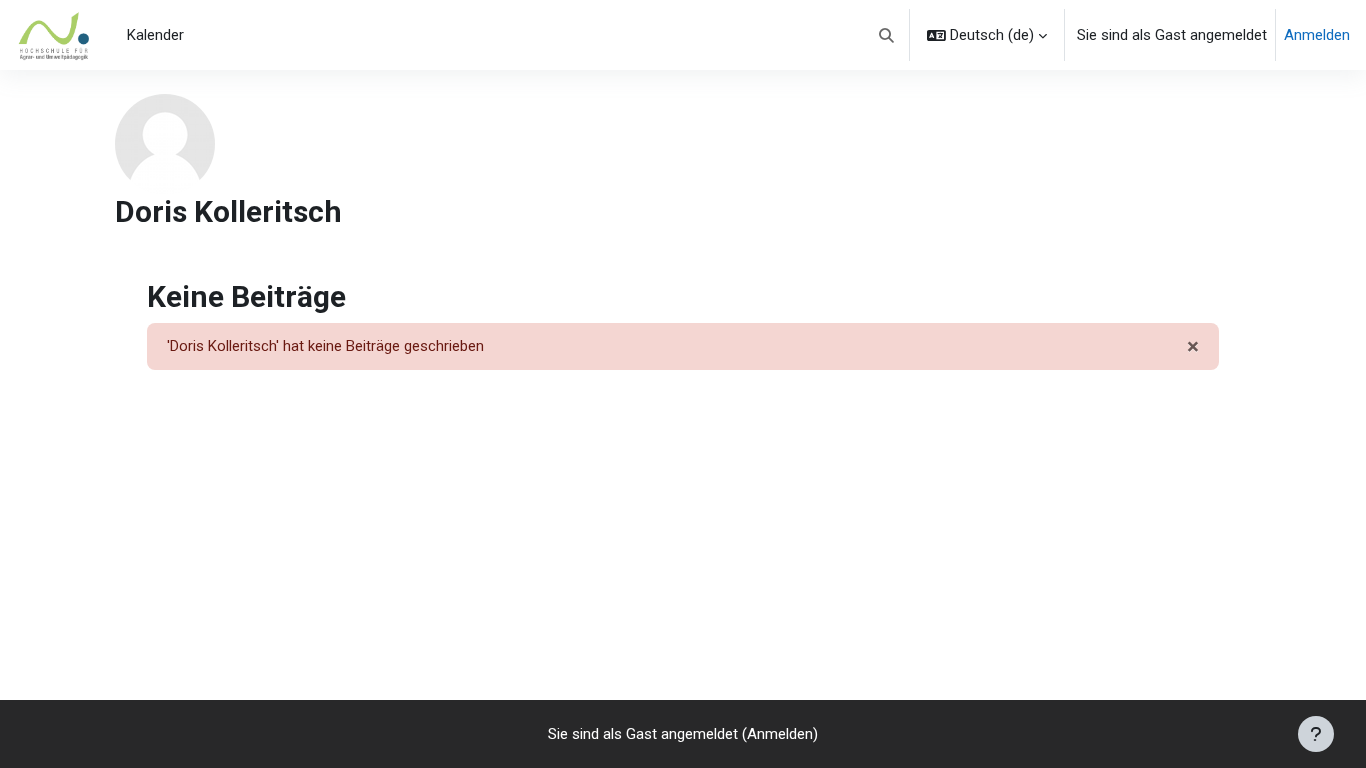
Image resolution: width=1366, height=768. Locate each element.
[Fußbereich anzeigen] (1316, 734)
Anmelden (1317, 35)
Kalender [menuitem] (155, 35)
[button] (887, 35)
